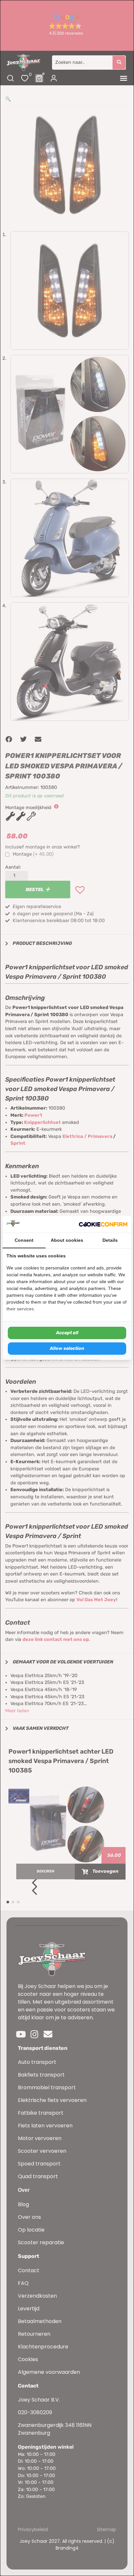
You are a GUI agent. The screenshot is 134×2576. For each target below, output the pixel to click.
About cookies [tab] (67, 1240)
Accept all (67, 1333)
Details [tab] (110, 1240)
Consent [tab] (24, 1240)
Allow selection (67, 1348)
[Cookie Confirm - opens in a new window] (103, 1225)
